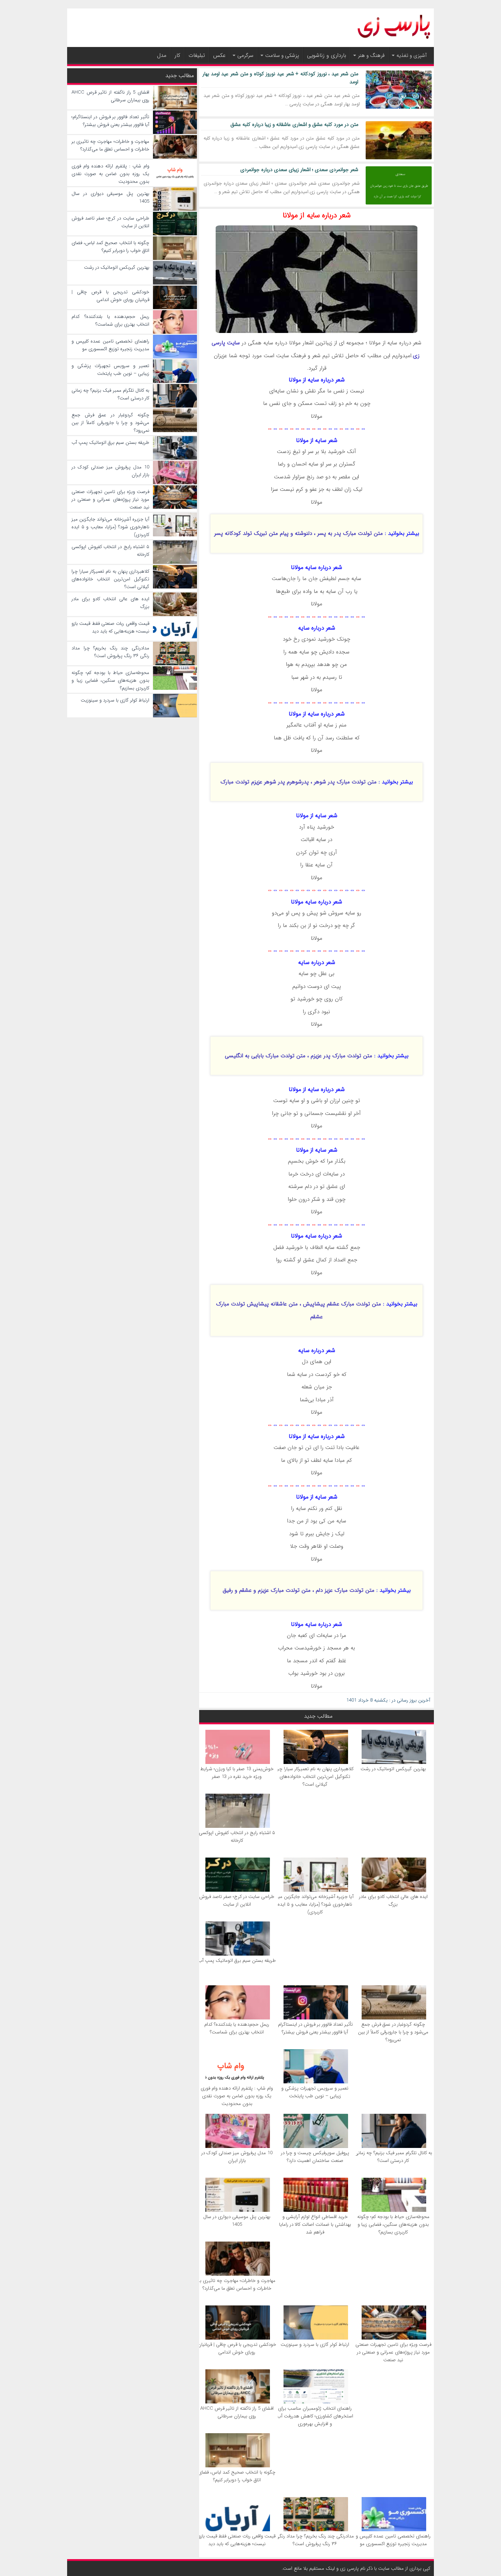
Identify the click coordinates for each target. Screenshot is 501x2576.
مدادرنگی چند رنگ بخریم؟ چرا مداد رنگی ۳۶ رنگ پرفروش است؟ (315, 2540)
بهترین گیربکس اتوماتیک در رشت (393, 1769)
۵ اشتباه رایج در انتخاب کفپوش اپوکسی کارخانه (237, 1837)
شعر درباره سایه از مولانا (317, 215)
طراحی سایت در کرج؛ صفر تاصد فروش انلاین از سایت (237, 1901)
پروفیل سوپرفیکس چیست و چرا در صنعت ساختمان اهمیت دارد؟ (315, 2157)
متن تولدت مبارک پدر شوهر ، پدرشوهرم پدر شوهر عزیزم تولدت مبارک (299, 782)
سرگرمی (245, 55)
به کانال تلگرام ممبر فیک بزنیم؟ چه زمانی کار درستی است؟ (393, 2157)
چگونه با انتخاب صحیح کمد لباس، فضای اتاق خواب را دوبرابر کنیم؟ (237, 2476)
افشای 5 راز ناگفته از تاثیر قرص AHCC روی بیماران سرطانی (237, 2412)
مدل (162, 55)
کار (178, 55)
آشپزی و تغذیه (412, 55)
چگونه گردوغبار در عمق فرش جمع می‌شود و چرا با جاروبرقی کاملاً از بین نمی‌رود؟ (393, 2032)
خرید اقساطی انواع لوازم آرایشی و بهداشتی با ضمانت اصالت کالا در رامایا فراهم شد (315, 2224)
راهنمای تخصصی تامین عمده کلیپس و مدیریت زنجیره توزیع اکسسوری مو (393, 2540)
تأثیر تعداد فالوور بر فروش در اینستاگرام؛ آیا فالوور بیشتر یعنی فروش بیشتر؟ (315, 2028)
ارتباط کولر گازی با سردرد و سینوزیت (315, 2345)
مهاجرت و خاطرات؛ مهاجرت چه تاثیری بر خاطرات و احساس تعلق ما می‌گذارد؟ (237, 2285)
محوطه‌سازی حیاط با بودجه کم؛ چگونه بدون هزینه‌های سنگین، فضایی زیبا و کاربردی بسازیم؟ (393, 2224)
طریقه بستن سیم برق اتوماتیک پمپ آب (237, 1961)
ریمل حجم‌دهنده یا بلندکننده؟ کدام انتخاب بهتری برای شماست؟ (237, 2028)
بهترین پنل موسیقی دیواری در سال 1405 (237, 2221)
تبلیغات (197, 55)
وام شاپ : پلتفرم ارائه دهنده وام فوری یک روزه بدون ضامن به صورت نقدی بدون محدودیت (237, 2096)
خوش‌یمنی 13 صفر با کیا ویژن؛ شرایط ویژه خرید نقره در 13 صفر (237, 1773)
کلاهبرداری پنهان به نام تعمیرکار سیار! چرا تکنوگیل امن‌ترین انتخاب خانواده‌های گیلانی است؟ (315, 1777)
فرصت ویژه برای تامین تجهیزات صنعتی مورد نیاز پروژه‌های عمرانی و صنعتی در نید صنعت (393, 2352)
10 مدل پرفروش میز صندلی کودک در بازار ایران (237, 2157)
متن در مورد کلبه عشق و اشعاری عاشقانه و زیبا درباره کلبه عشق (294, 124)
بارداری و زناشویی (327, 55)
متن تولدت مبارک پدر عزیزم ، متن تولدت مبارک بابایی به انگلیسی (299, 1056)
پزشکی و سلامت (282, 55)
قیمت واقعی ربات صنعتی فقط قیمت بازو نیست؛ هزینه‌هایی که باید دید (237, 2540)
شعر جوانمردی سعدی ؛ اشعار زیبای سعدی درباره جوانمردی (299, 170)
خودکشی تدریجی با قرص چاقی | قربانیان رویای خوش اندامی (237, 2348)
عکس (219, 55)
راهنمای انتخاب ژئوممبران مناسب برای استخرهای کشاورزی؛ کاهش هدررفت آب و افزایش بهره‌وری (315, 2416)
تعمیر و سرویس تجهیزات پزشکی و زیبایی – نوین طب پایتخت (315, 2092)
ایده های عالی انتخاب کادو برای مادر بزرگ (393, 1901)
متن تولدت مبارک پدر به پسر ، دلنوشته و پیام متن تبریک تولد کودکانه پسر (299, 533)
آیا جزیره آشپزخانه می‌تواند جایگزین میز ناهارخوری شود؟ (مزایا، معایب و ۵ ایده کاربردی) (315, 1904)
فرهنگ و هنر (371, 55)
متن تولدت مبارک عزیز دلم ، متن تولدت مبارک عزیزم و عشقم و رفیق (299, 1590)
